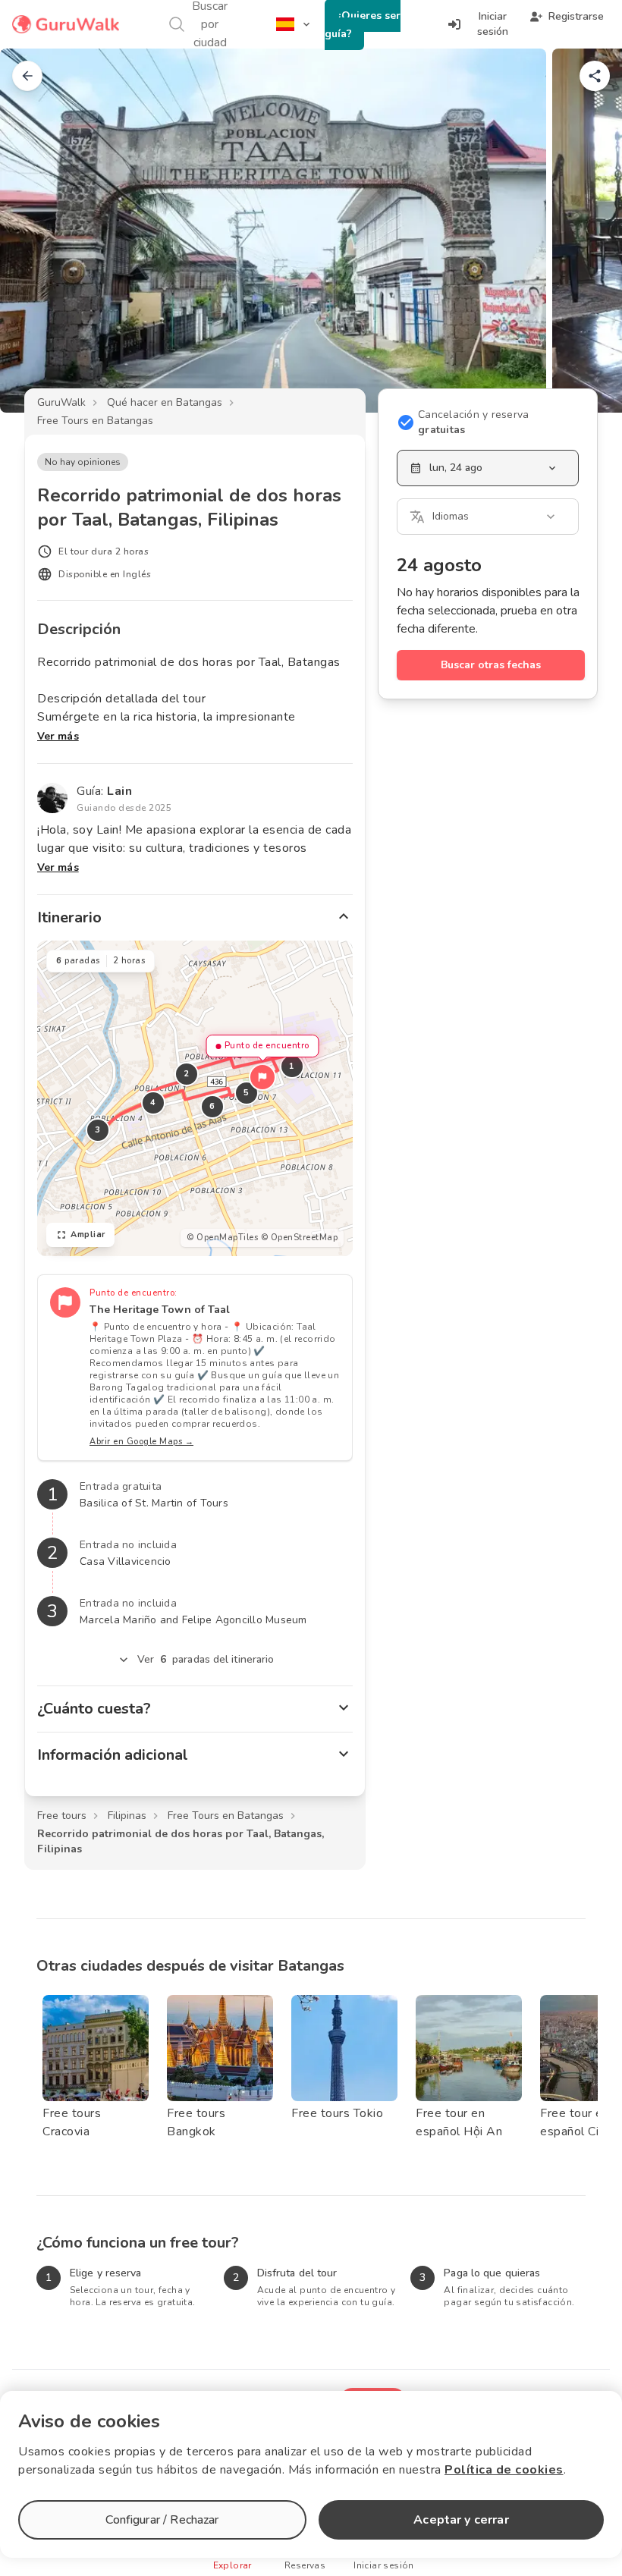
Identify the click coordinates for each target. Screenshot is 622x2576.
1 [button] (292, 1066)
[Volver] (27, 76)
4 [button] (153, 1103)
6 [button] (212, 1106)
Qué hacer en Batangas (165, 402)
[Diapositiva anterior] (36, 231)
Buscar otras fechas (491, 665)
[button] (262, 1077)
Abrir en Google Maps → (141, 1442)
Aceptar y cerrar (461, 2520)
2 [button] (187, 1074)
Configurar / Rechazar (162, 2520)
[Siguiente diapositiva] (586, 231)
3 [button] (98, 1130)
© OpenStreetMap (300, 1238)
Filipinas (127, 1816)
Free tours (62, 1816)
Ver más (58, 736)
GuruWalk (61, 402)
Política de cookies (504, 2470)
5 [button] (247, 1093)
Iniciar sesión (493, 24)
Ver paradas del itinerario (206, 1659)
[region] (195, 1098)
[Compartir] (595, 76)
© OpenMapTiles (222, 1238)
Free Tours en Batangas (95, 421)
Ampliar (88, 1235)
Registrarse (576, 16)
